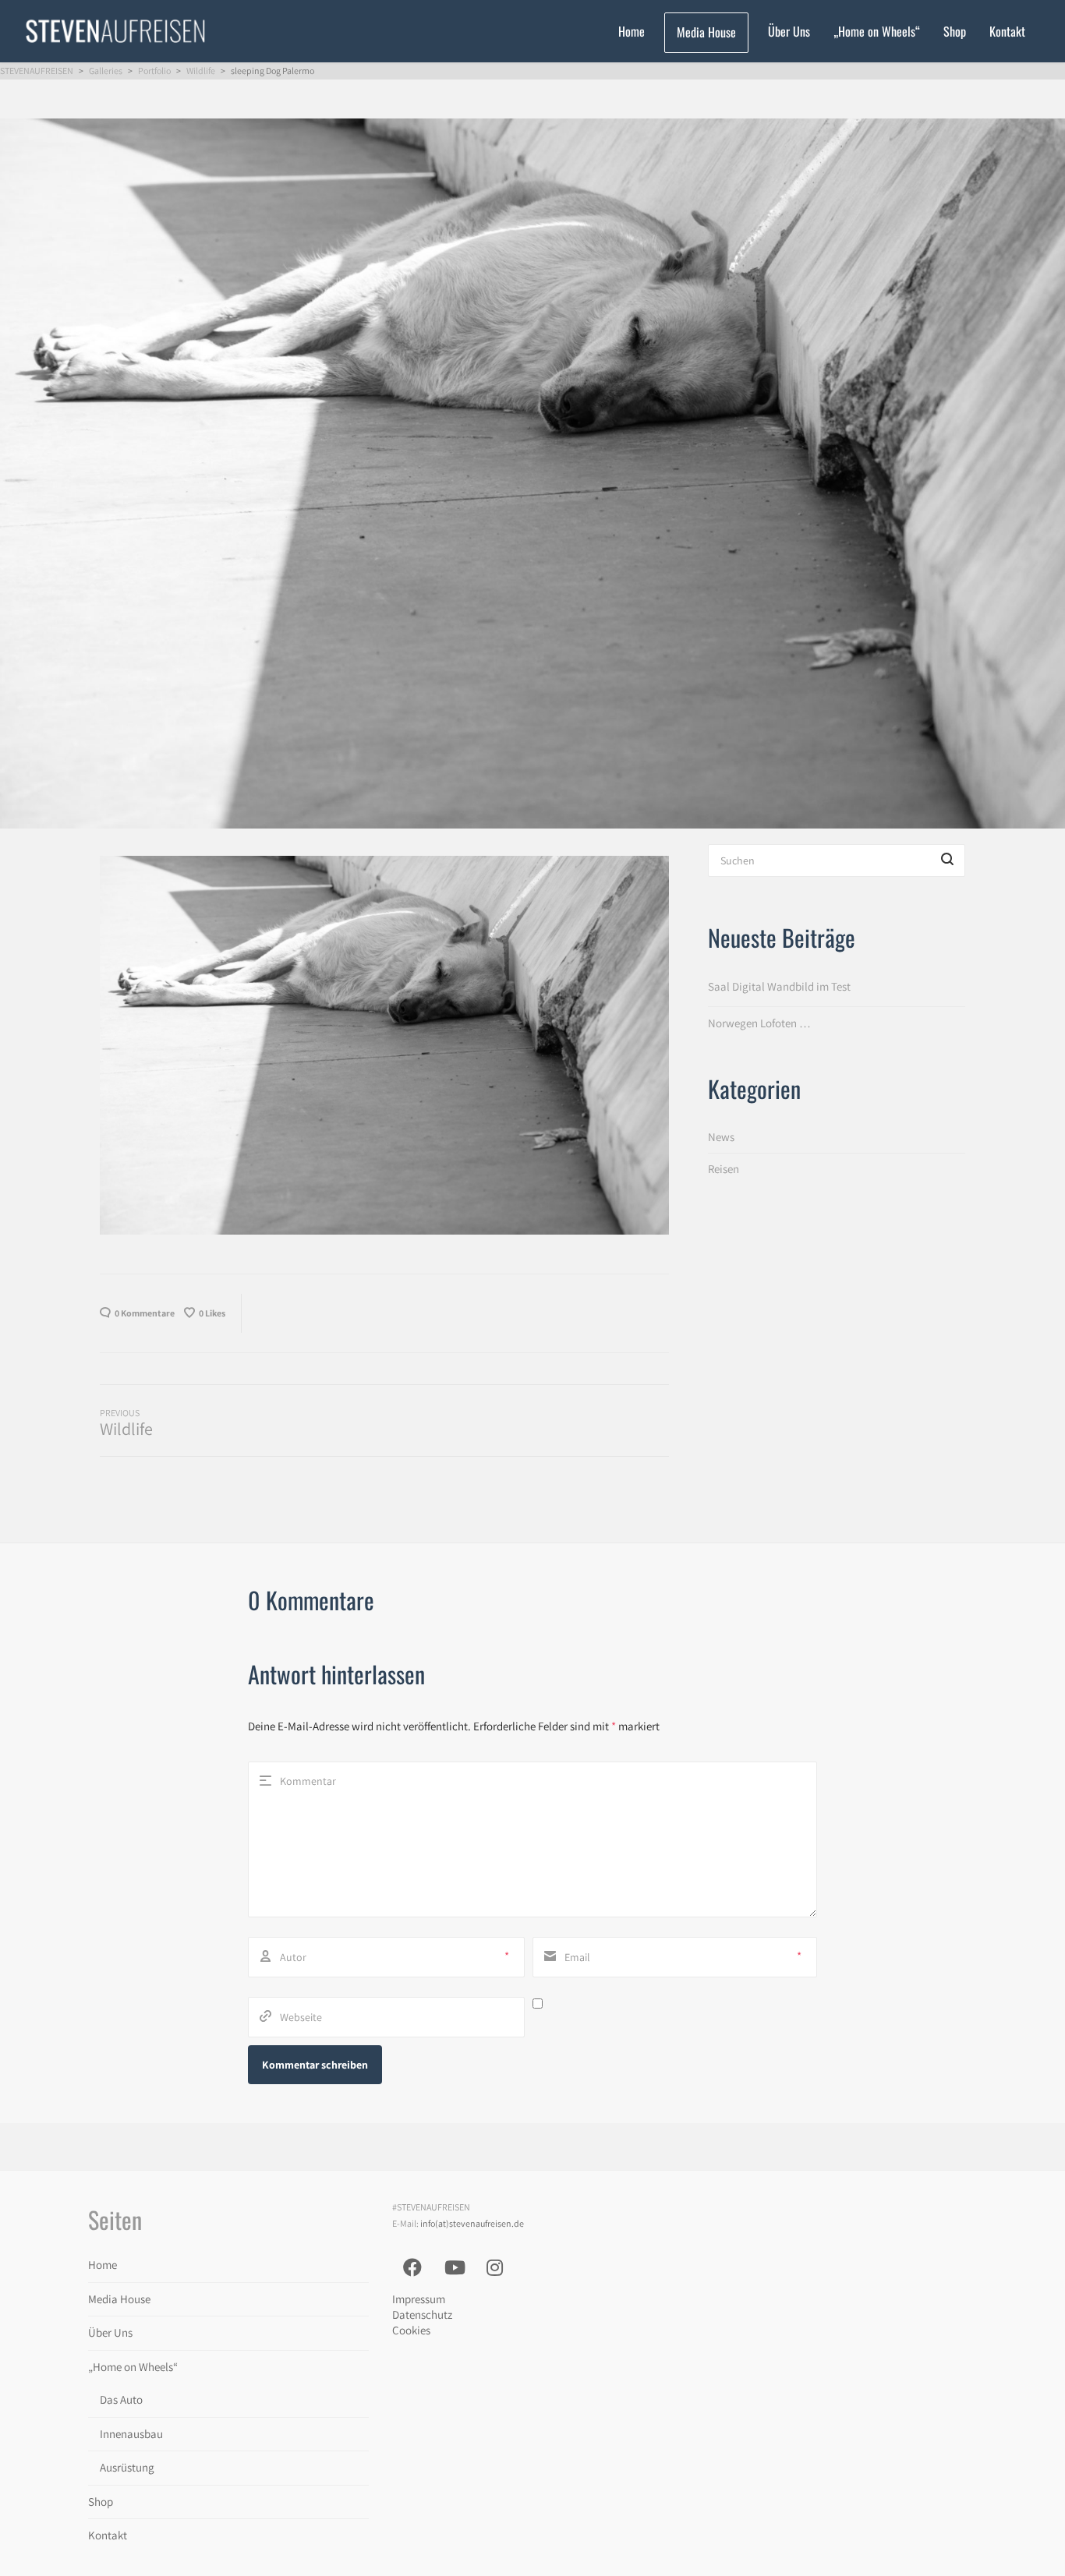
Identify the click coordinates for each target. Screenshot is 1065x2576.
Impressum (419, 2299)
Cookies (411, 2330)
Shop (101, 2502)
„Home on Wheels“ (133, 2367)
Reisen (724, 1169)
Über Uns (110, 2332)
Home (103, 2265)
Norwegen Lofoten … (759, 1023)
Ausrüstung (127, 2467)
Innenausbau (131, 2434)
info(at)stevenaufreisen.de (472, 2223)
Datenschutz (422, 2315)
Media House (119, 2299)
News (721, 1137)
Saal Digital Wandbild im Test (779, 986)
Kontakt (108, 2535)
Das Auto (121, 2399)
